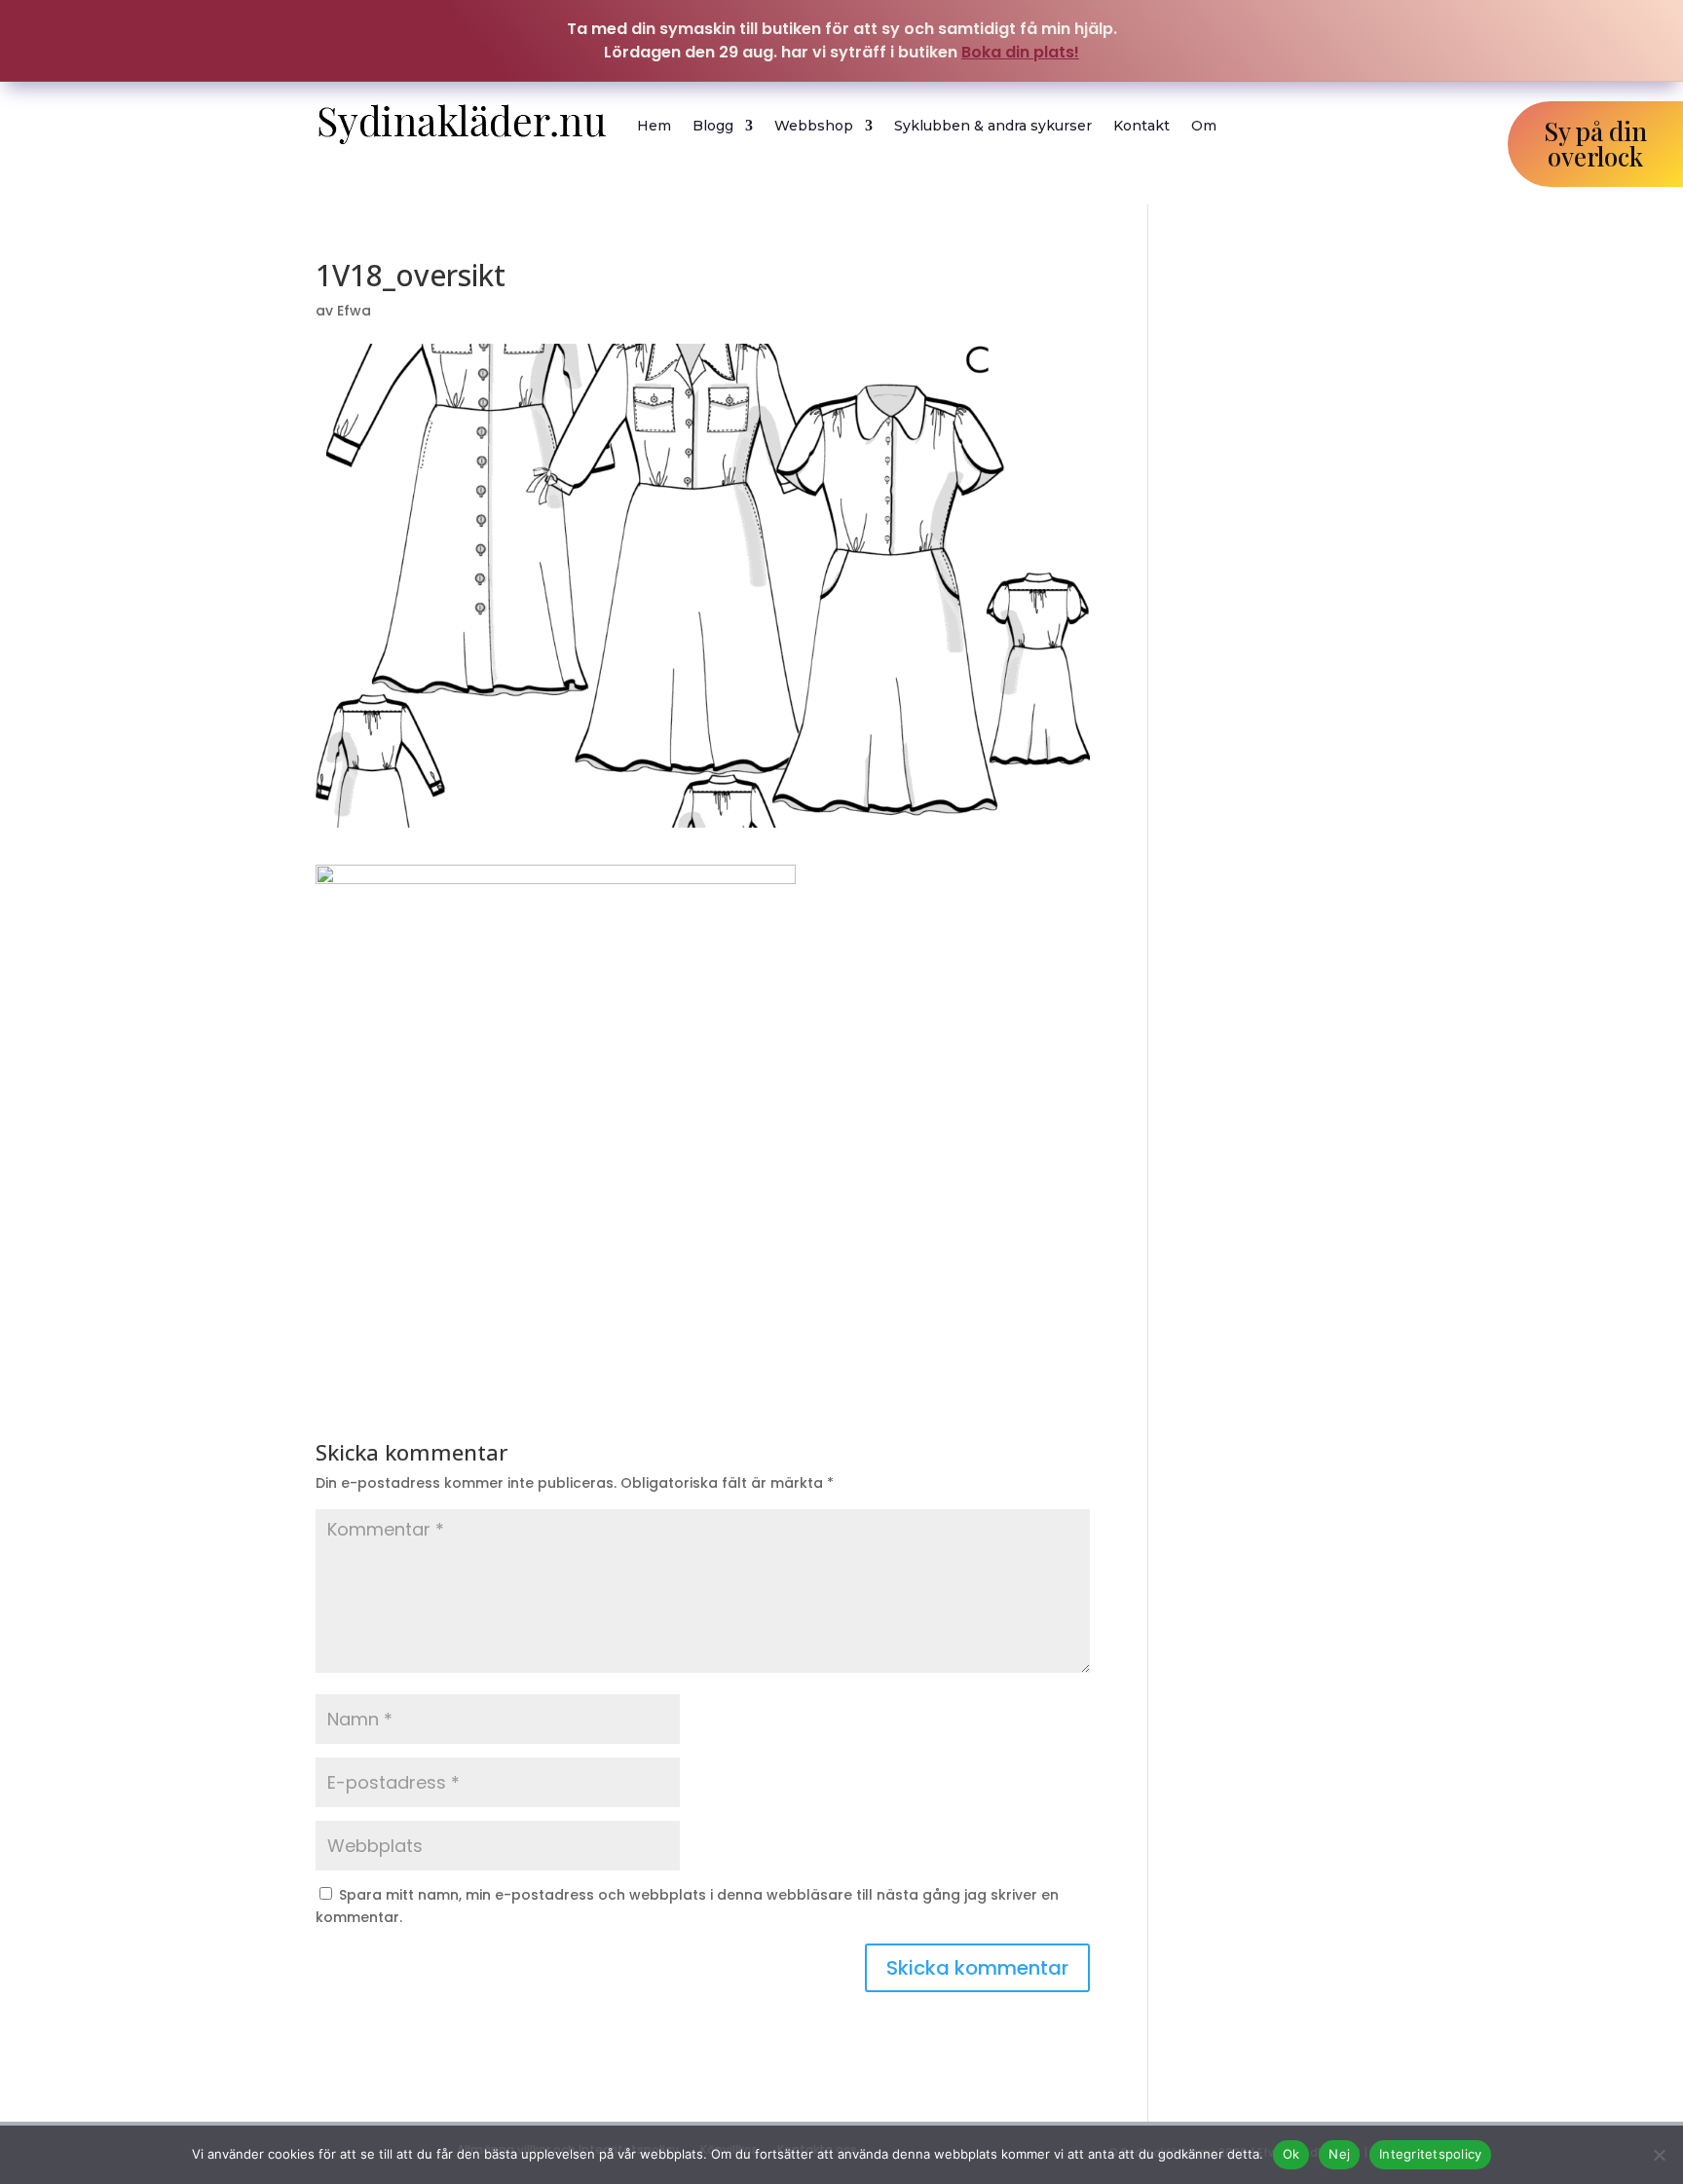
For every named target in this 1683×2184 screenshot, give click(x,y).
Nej (1339, 2154)
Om (1204, 126)
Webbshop (814, 126)
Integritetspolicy (1430, 2154)
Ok (1291, 2154)
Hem (654, 126)
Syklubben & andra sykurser (993, 126)
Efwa (354, 311)
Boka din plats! (1020, 52)
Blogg (713, 126)
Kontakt (1141, 126)
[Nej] (1659, 2155)
